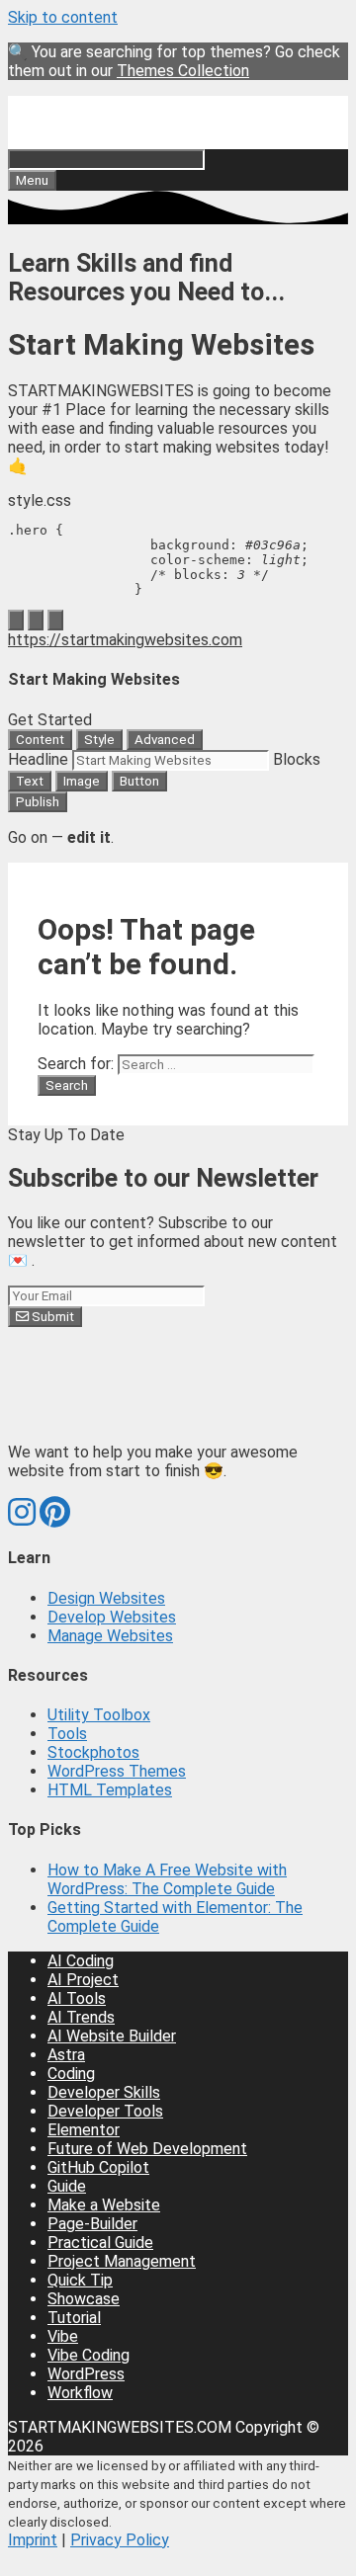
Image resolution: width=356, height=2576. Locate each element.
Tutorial (74, 2318)
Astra (66, 2055)
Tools (67, 1734)
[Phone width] (55, 620)
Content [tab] (40, 740)
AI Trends (81, 2017)
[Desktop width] (16, 620)
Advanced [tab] (165, 740)
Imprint (33, 2540)
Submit (51, 1317)
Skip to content (63, 17)
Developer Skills (104, 2092)
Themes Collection (183, 71)
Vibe (63, 2336)
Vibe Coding (89, 2355)
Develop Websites (112, 1617)
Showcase (84, 2299)
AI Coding (81, 1961)
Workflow (80, 2393)
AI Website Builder (112, 2036)
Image (82, 781)
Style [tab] (99, 740)
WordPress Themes (117, 1771)
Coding (71, 2074)
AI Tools (77, 1998)
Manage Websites (110, 1636)
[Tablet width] (36, 620)
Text (30, 781)
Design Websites (106, 1598)
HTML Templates (110, 1790)
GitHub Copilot (98, 2167)
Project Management (122, 2261)
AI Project (83, 1980)
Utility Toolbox (99, 1715)
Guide (67, 2186)
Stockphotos (93, 1752)
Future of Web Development (147, 2149)
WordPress (86, 2374)
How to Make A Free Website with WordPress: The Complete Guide (167, 1879)
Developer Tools (105, 2111)
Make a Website (104, 2205)
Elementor (84, 2130)
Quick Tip (80, 2280)
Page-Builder (92, 2224)
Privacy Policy (120, 2540)
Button (139, 781)
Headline (38, 759)
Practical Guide (100, 2243)
